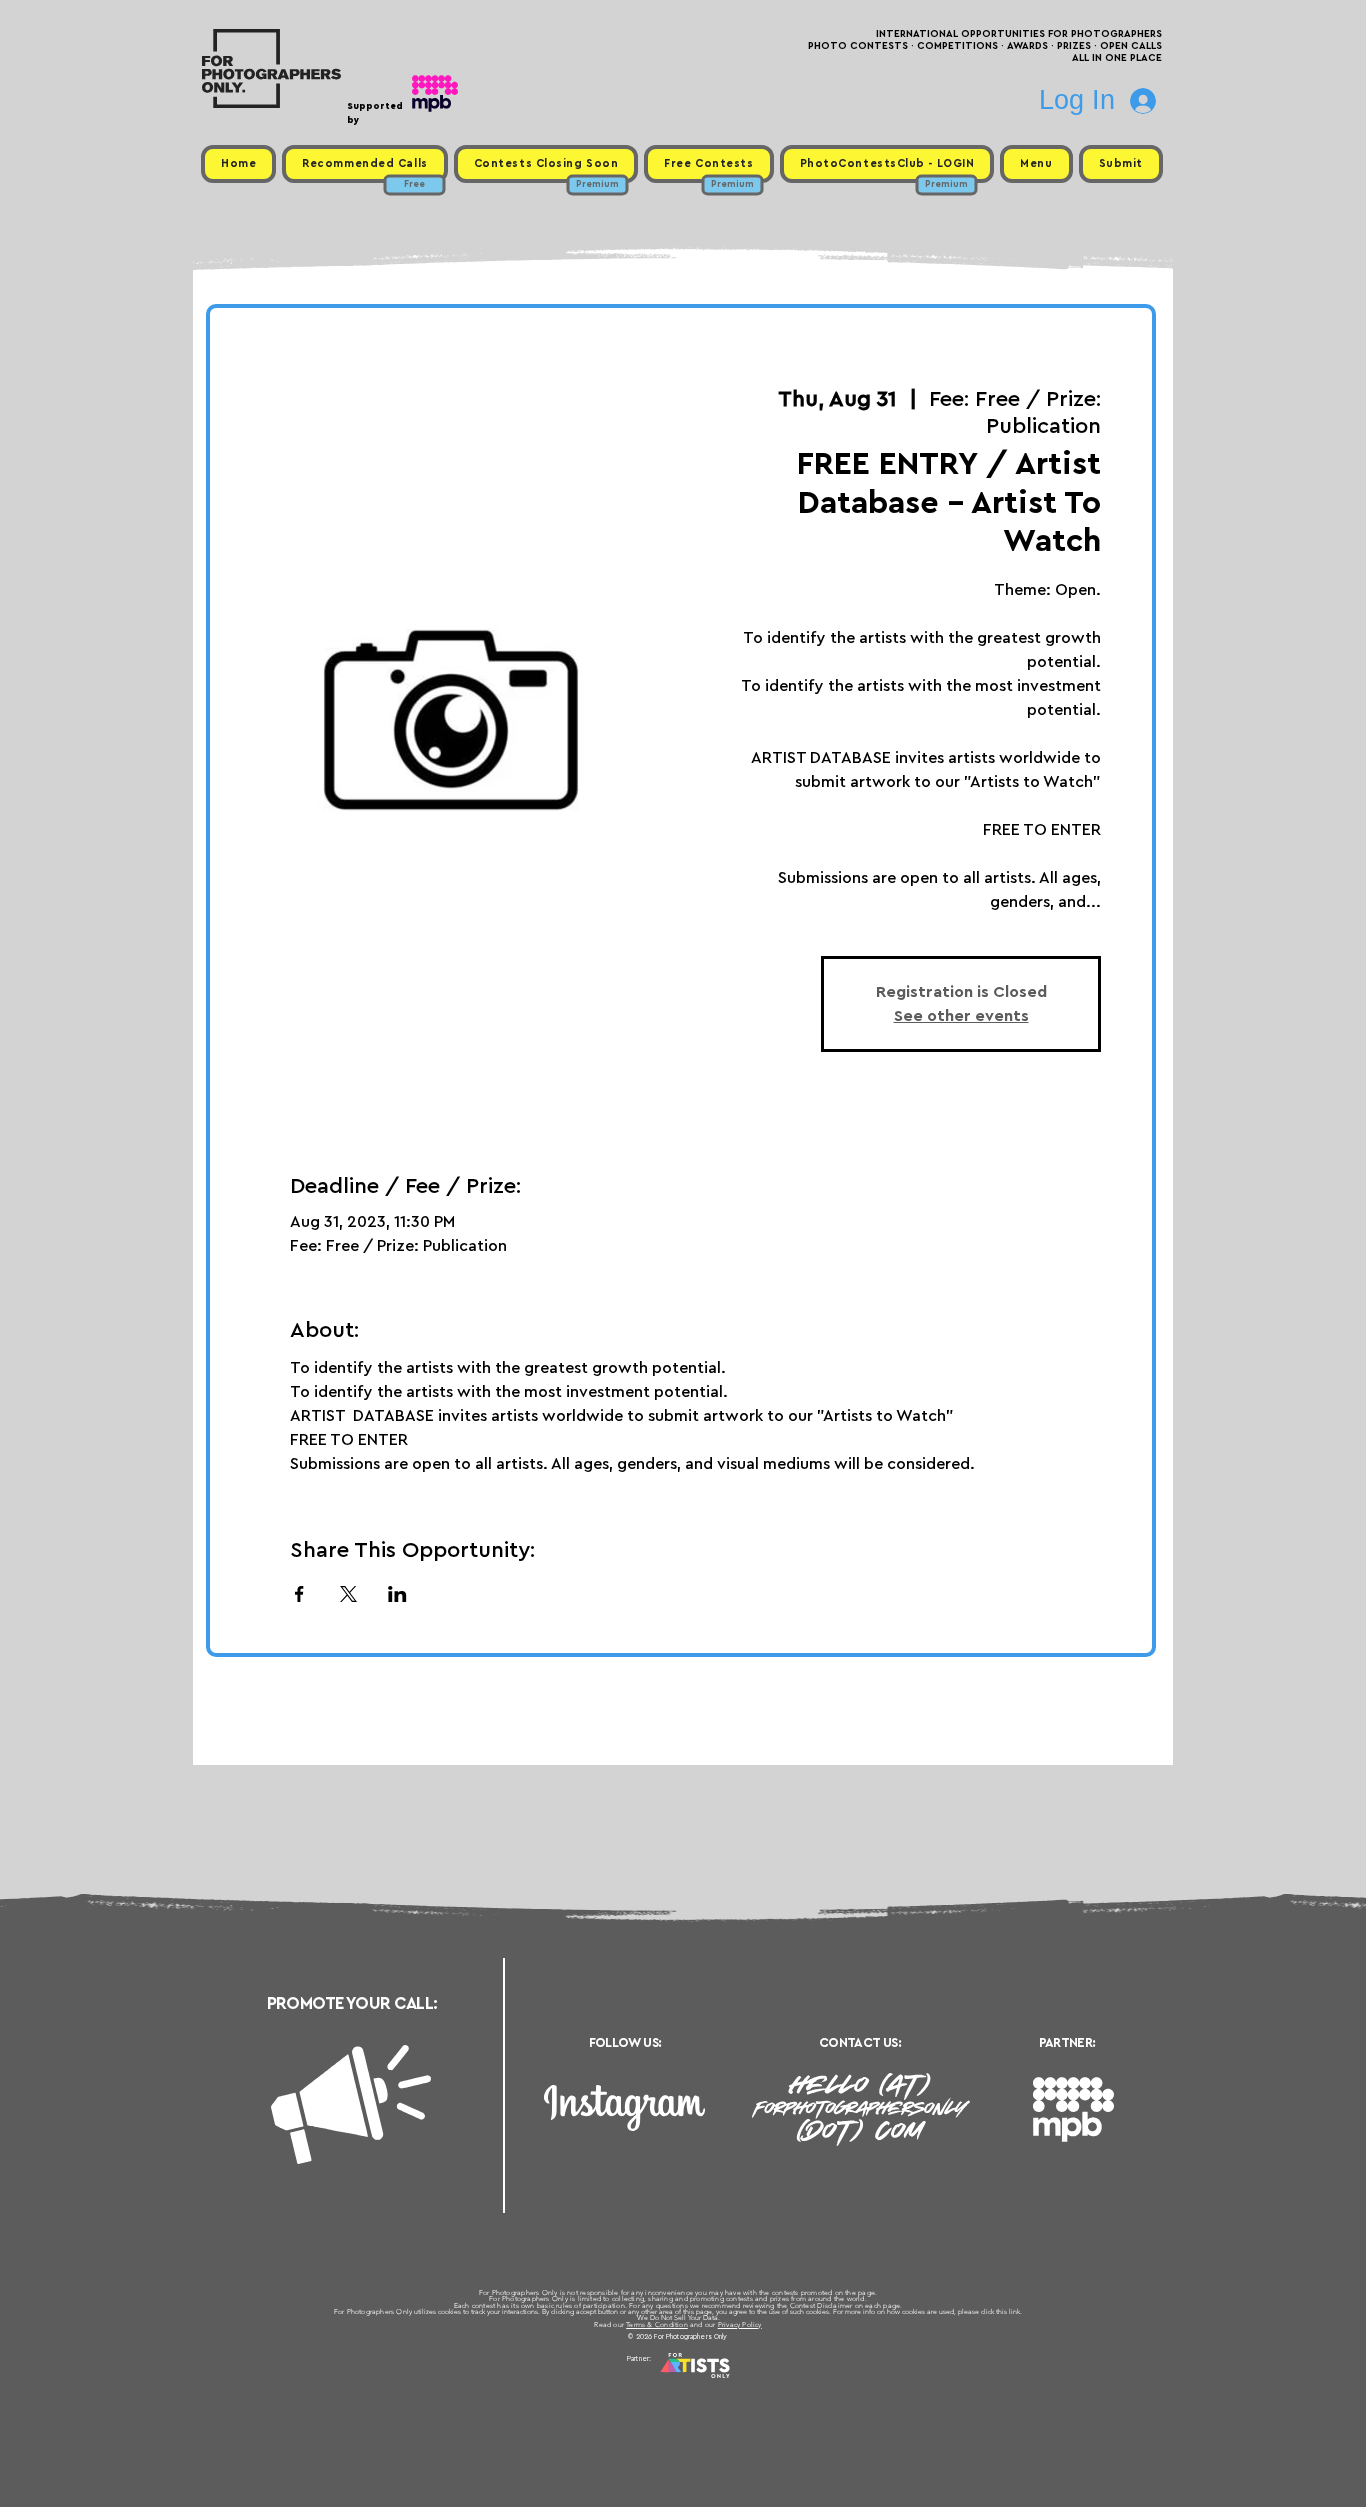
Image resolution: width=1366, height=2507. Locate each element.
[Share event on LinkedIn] (397, 1594)
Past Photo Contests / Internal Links (749, 2383)
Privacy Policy (740, 2324)
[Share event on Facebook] (299, 1594)
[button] (1036, 164)
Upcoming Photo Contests (571, 2383)
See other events (961, 1016)
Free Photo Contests (651, 2383)
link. (1015, 2311)
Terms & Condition (657, 2324)
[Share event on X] (348, 1594)
